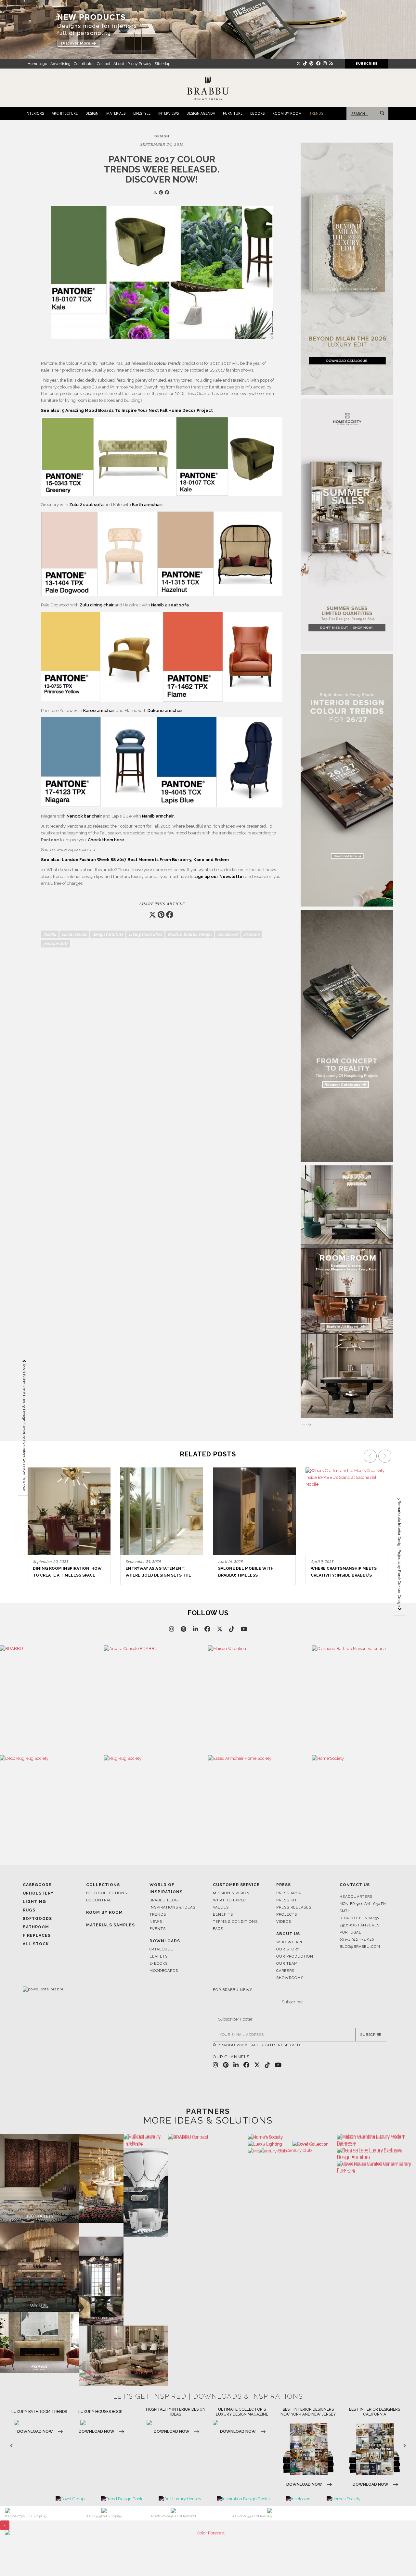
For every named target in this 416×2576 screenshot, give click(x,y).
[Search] (381, 113)
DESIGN (92, 113)
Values (221, 1907)
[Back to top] (399, 2559)
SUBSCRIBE (371, 2035)
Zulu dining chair (97, 605)
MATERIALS (116, 113)
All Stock (36, 1944)
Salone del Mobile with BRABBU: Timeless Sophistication (153, 1575)
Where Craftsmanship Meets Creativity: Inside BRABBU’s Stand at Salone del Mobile (251, 1575)
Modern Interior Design (190, 934)
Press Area (289, 1893)
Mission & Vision (231, 1893)
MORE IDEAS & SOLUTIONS (208, 2120)
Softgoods (37, 1919)
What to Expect (231, 1900)
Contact (104, 64)
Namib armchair (158, 816)
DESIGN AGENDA (201, 113)
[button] (386, 1517)
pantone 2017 (56, 943)
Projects (287, 1915)
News (156, 1922)
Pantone (252, 934)
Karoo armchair (99, 711)
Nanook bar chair (84, 816)
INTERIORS (35, 113)
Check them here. (106, 840)
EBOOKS (257, 113)
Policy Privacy (139, 64)
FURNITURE (233, 113)
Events (158, 1929)
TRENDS (316, 113)
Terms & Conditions (235, 1922)
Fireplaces (37, 1935)
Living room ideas (145, 934)
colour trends (74, 934)
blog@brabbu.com (360, 1947)
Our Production (295, 1956)
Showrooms (290, 1978)
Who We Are (290, 1942)
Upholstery (38, 1893)
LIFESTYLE (142, 113)
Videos (284, 1922)
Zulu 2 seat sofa (86, 505)
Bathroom (36, 1927)
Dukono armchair (165, 711)
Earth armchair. (147, 505)
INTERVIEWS (169, 113)
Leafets (159, 1956)
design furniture (108, 934)
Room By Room (104, 1912)
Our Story (288, 1949)
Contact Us (355, 1885)
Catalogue (161, 1949)
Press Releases (294, 1907)
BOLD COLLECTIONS (107, 1893)
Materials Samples (110, 1925)
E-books (159, 1964)
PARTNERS (208, 2111)
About (119, 64)
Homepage (37, 64)
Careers (285, 1971)
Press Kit (287, 1900)
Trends (158, 1915)
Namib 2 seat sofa (170, 605)
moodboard (228, 934)
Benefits (223, 1915)
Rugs (29, 1910)
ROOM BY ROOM (287, 113)
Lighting (34, 1902)
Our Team (287, 1964)
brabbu (50, 934)
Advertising (60, 64)
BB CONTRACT (100, 1900)
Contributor (84, 64)
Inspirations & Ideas (172, 1907)
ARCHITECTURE (65, 113)
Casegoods (37, 1885)
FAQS (218, 1929)
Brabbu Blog (164, 1900)
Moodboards (164, 1971)
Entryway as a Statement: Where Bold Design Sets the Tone (66, 1575)
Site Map (162, 64)
